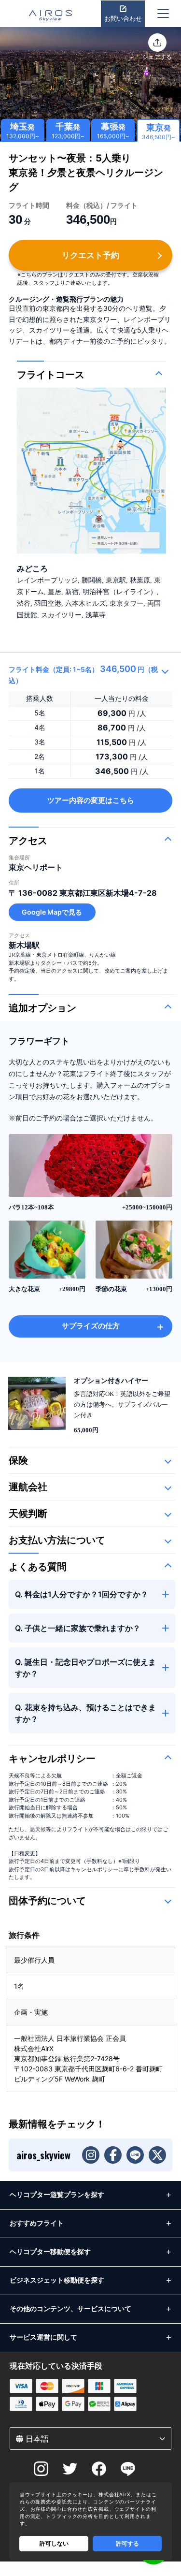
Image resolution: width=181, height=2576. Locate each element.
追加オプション (42, 1008)
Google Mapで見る (52, 912)
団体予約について (47, 1901)
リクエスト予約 (90, 255)
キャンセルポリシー (52, 1759)
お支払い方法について (57, 1540)
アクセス (28, 841)
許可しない (54, 2543)
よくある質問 (38, 1567)
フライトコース (51, 375)
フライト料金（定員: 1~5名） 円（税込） (83, 674)
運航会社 (28, 1487)
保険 (18, 1460)
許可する (127, 2543)
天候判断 (28, 1514)
